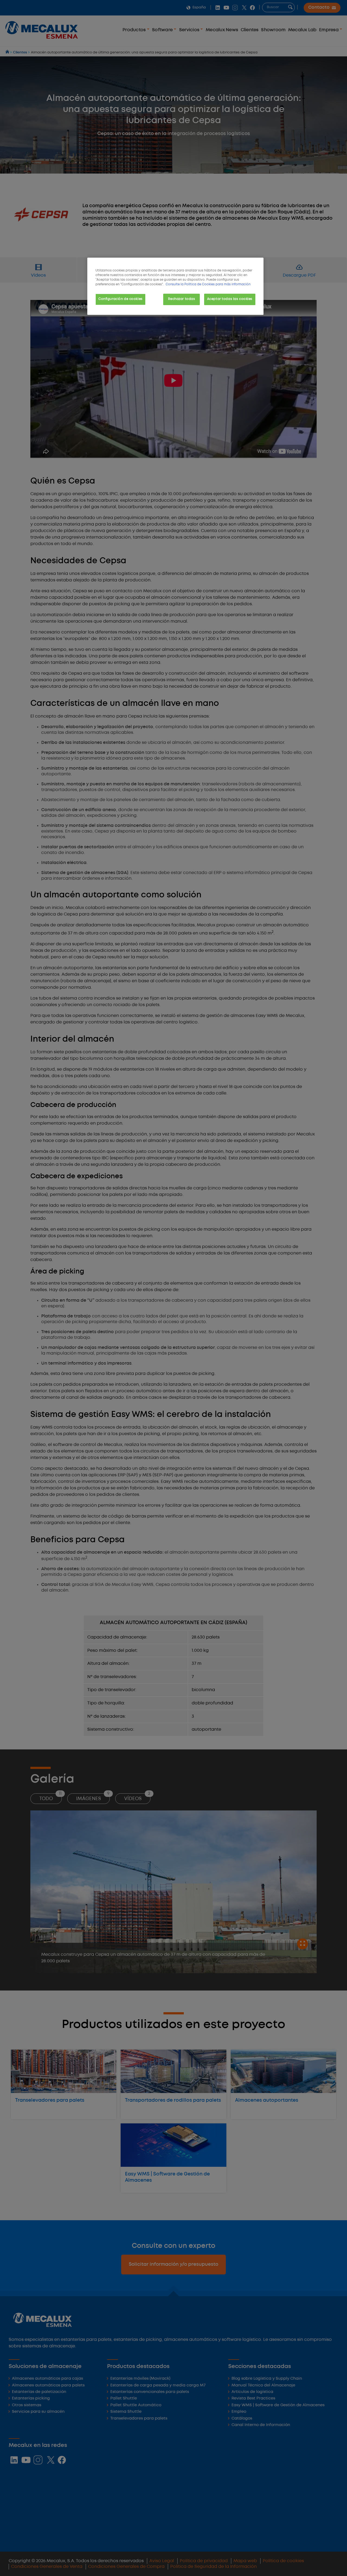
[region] (175, 286)
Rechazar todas (181, 299)
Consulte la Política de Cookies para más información (208, 284)
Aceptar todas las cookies (230, 299)
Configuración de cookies (121, 299)
